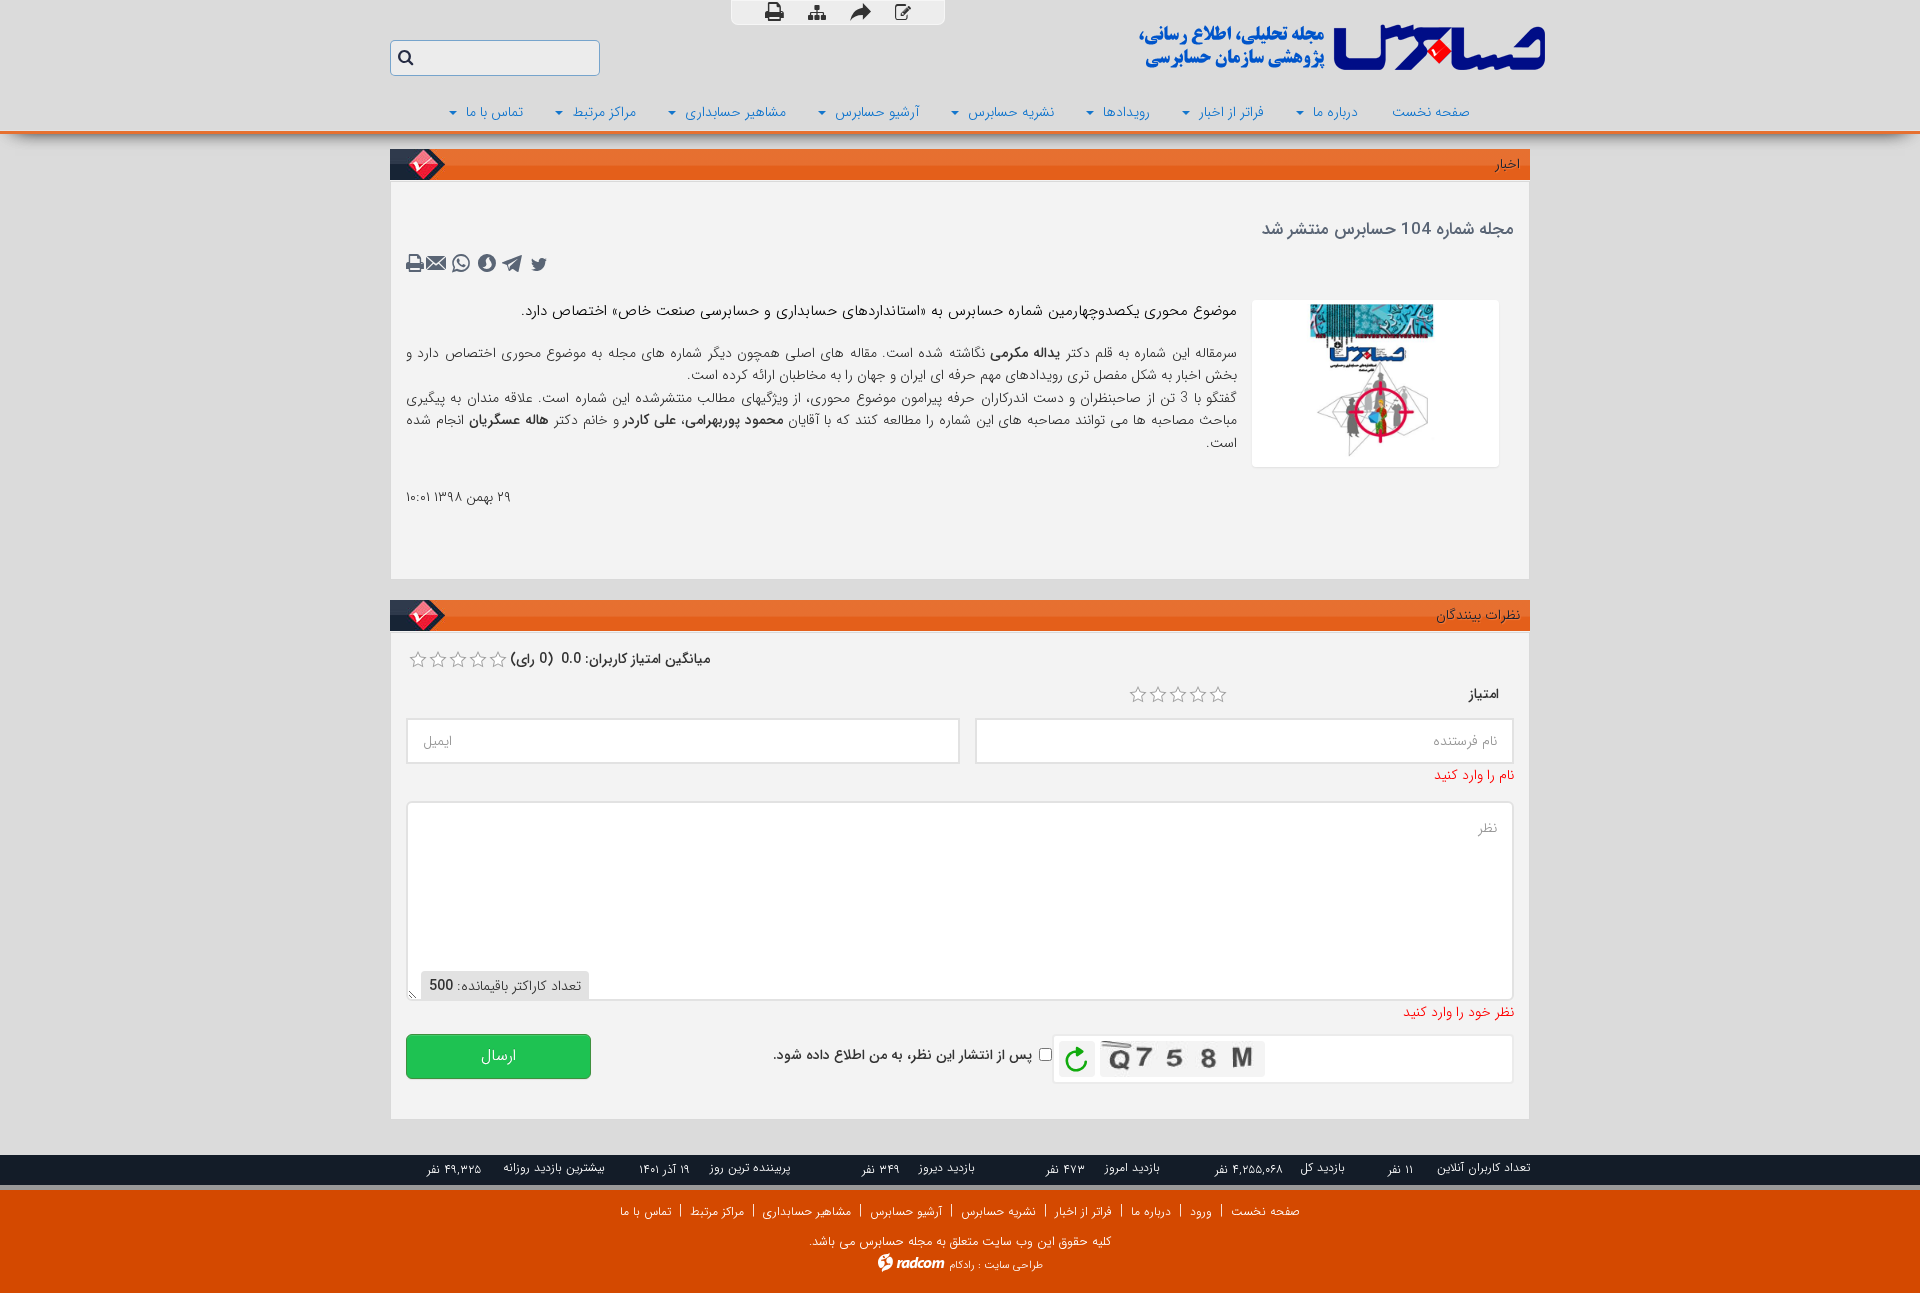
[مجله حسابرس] (1260, 47)
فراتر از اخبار (1083, 1211)
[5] (1218, 695)
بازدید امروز (1132, 1167)
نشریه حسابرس (998, 1211)
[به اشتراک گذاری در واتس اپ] (461, 264)
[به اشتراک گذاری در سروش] (487, 264)
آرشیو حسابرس (906, 1211)
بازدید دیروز (947, 1167)
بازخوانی (1077, 1054)
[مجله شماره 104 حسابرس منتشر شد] (1375, 382)
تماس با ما (645, 1211)
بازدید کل (1322, 1167)
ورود (1201, 1211)
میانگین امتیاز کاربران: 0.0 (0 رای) (610, 659)
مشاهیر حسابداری (807, 1211)
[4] (1198, 695)
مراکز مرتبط (717, 1211)
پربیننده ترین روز (750, 1167)
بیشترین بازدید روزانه (554, 1167)
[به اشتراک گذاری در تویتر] (539, 264)
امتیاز (1484, 694)
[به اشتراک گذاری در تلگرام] (513, 264)
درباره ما (1151, 1211)
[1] (1138, 695)
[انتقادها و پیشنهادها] (903, 13)
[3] (1178, 695)
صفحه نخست (1265, 1211)
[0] (418, 660)
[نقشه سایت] (817, 13)
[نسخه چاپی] (774, 12)
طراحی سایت (1013, 1265)
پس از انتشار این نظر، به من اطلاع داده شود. (902, 1055)
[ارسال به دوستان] (860, 12)
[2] (1158, 695)
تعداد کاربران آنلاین (1483, 1167)
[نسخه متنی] (417, 264)
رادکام (962, 1265)
